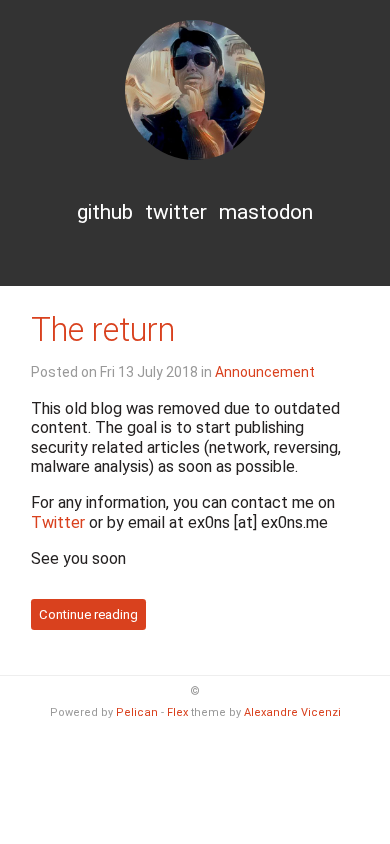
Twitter (176, 212)
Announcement (265, 372)
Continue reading (88, 614)
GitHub (105, 212)
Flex (177, 712)
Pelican (137, 712)
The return (103, 330)
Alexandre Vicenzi (292, 712)
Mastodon (266, 212)
